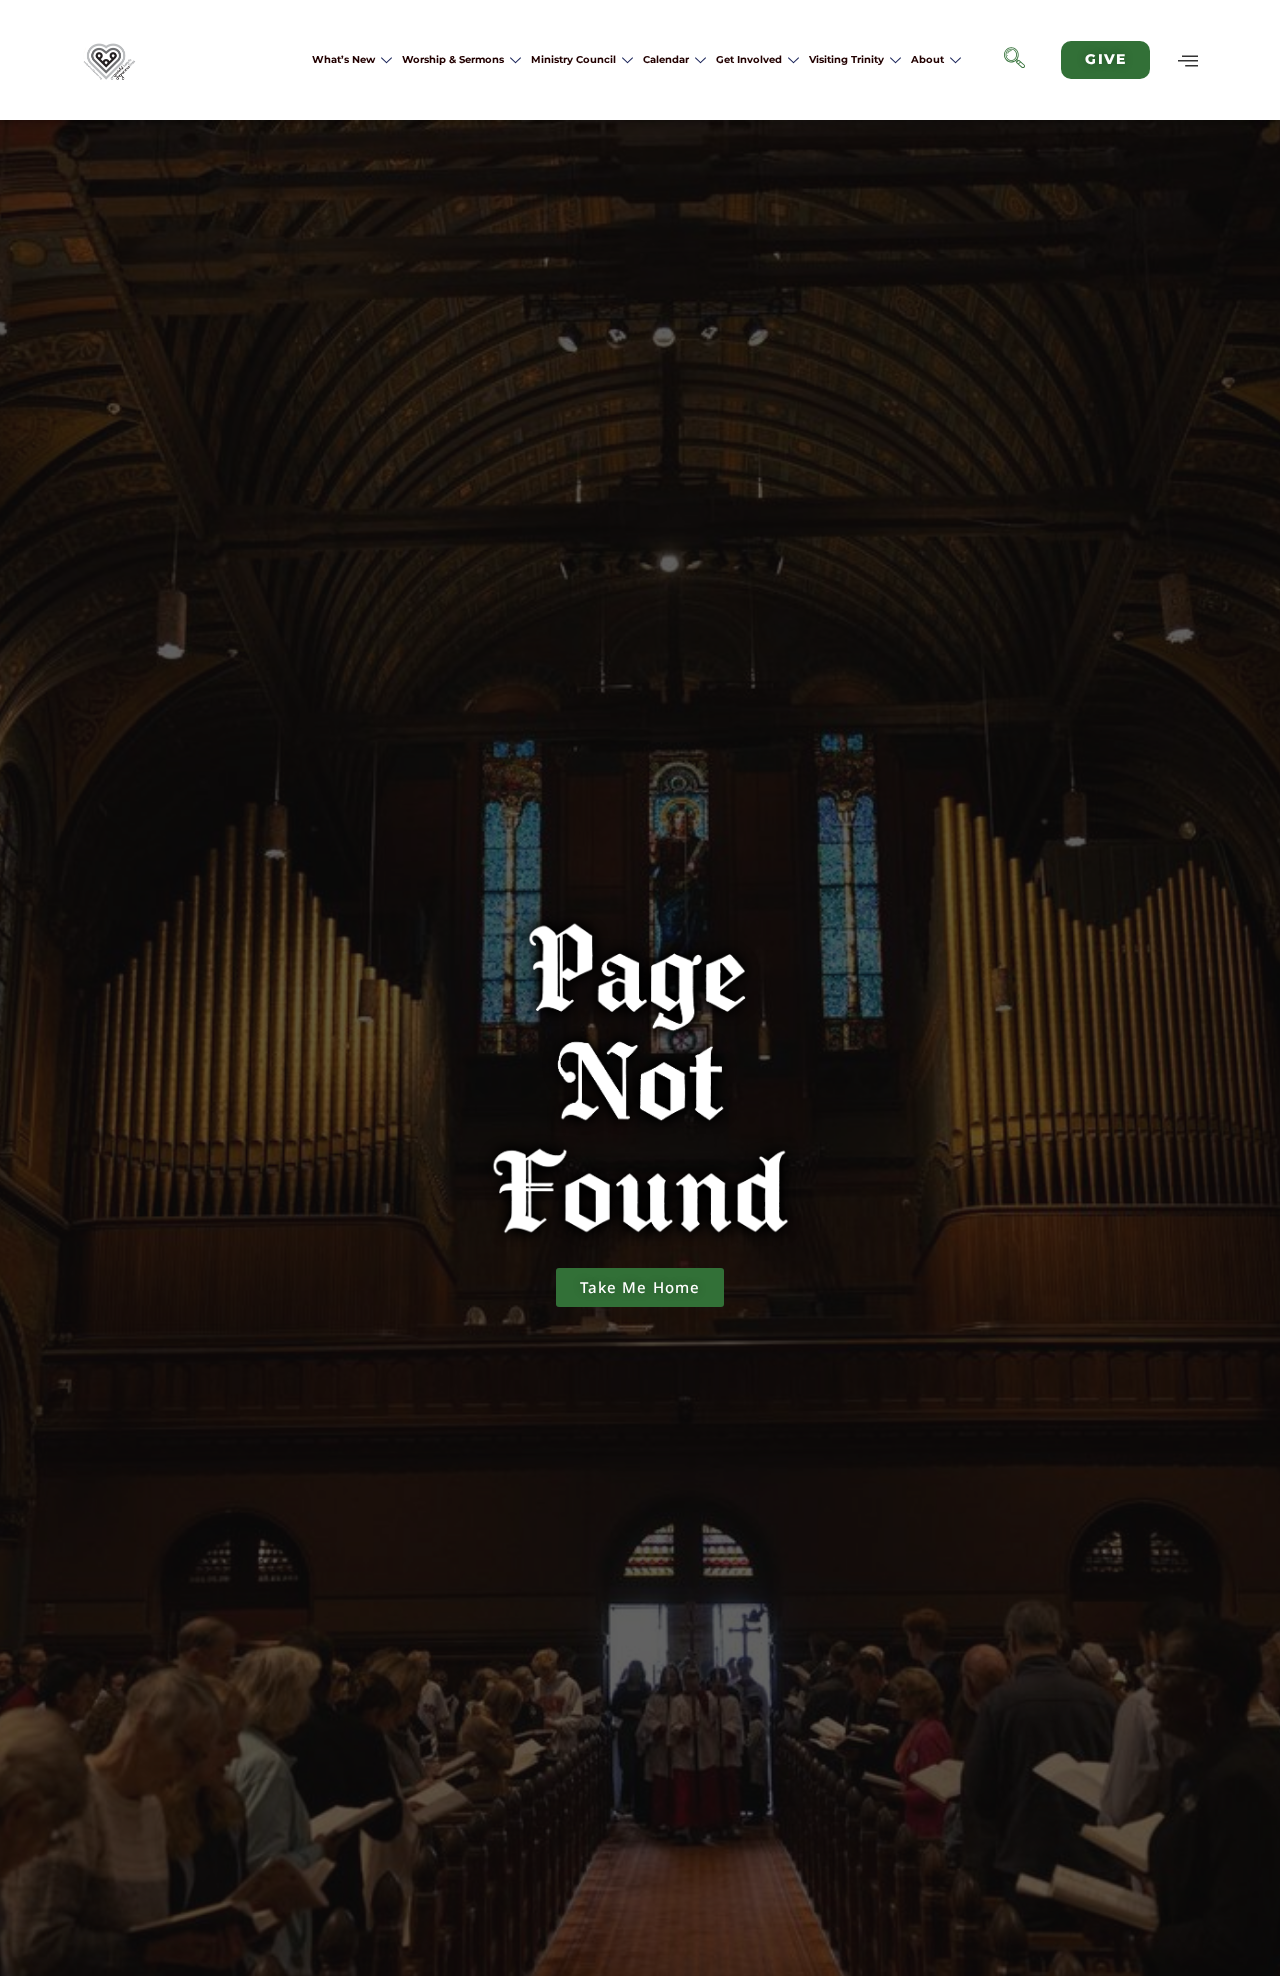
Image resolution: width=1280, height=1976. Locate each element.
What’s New (343, 59)
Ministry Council (573, 59)
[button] (1015, 60)
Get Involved (749, 59)
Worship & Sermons (453, 59)
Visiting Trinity (846, 59)
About (927, 59)
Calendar (666, 59)
